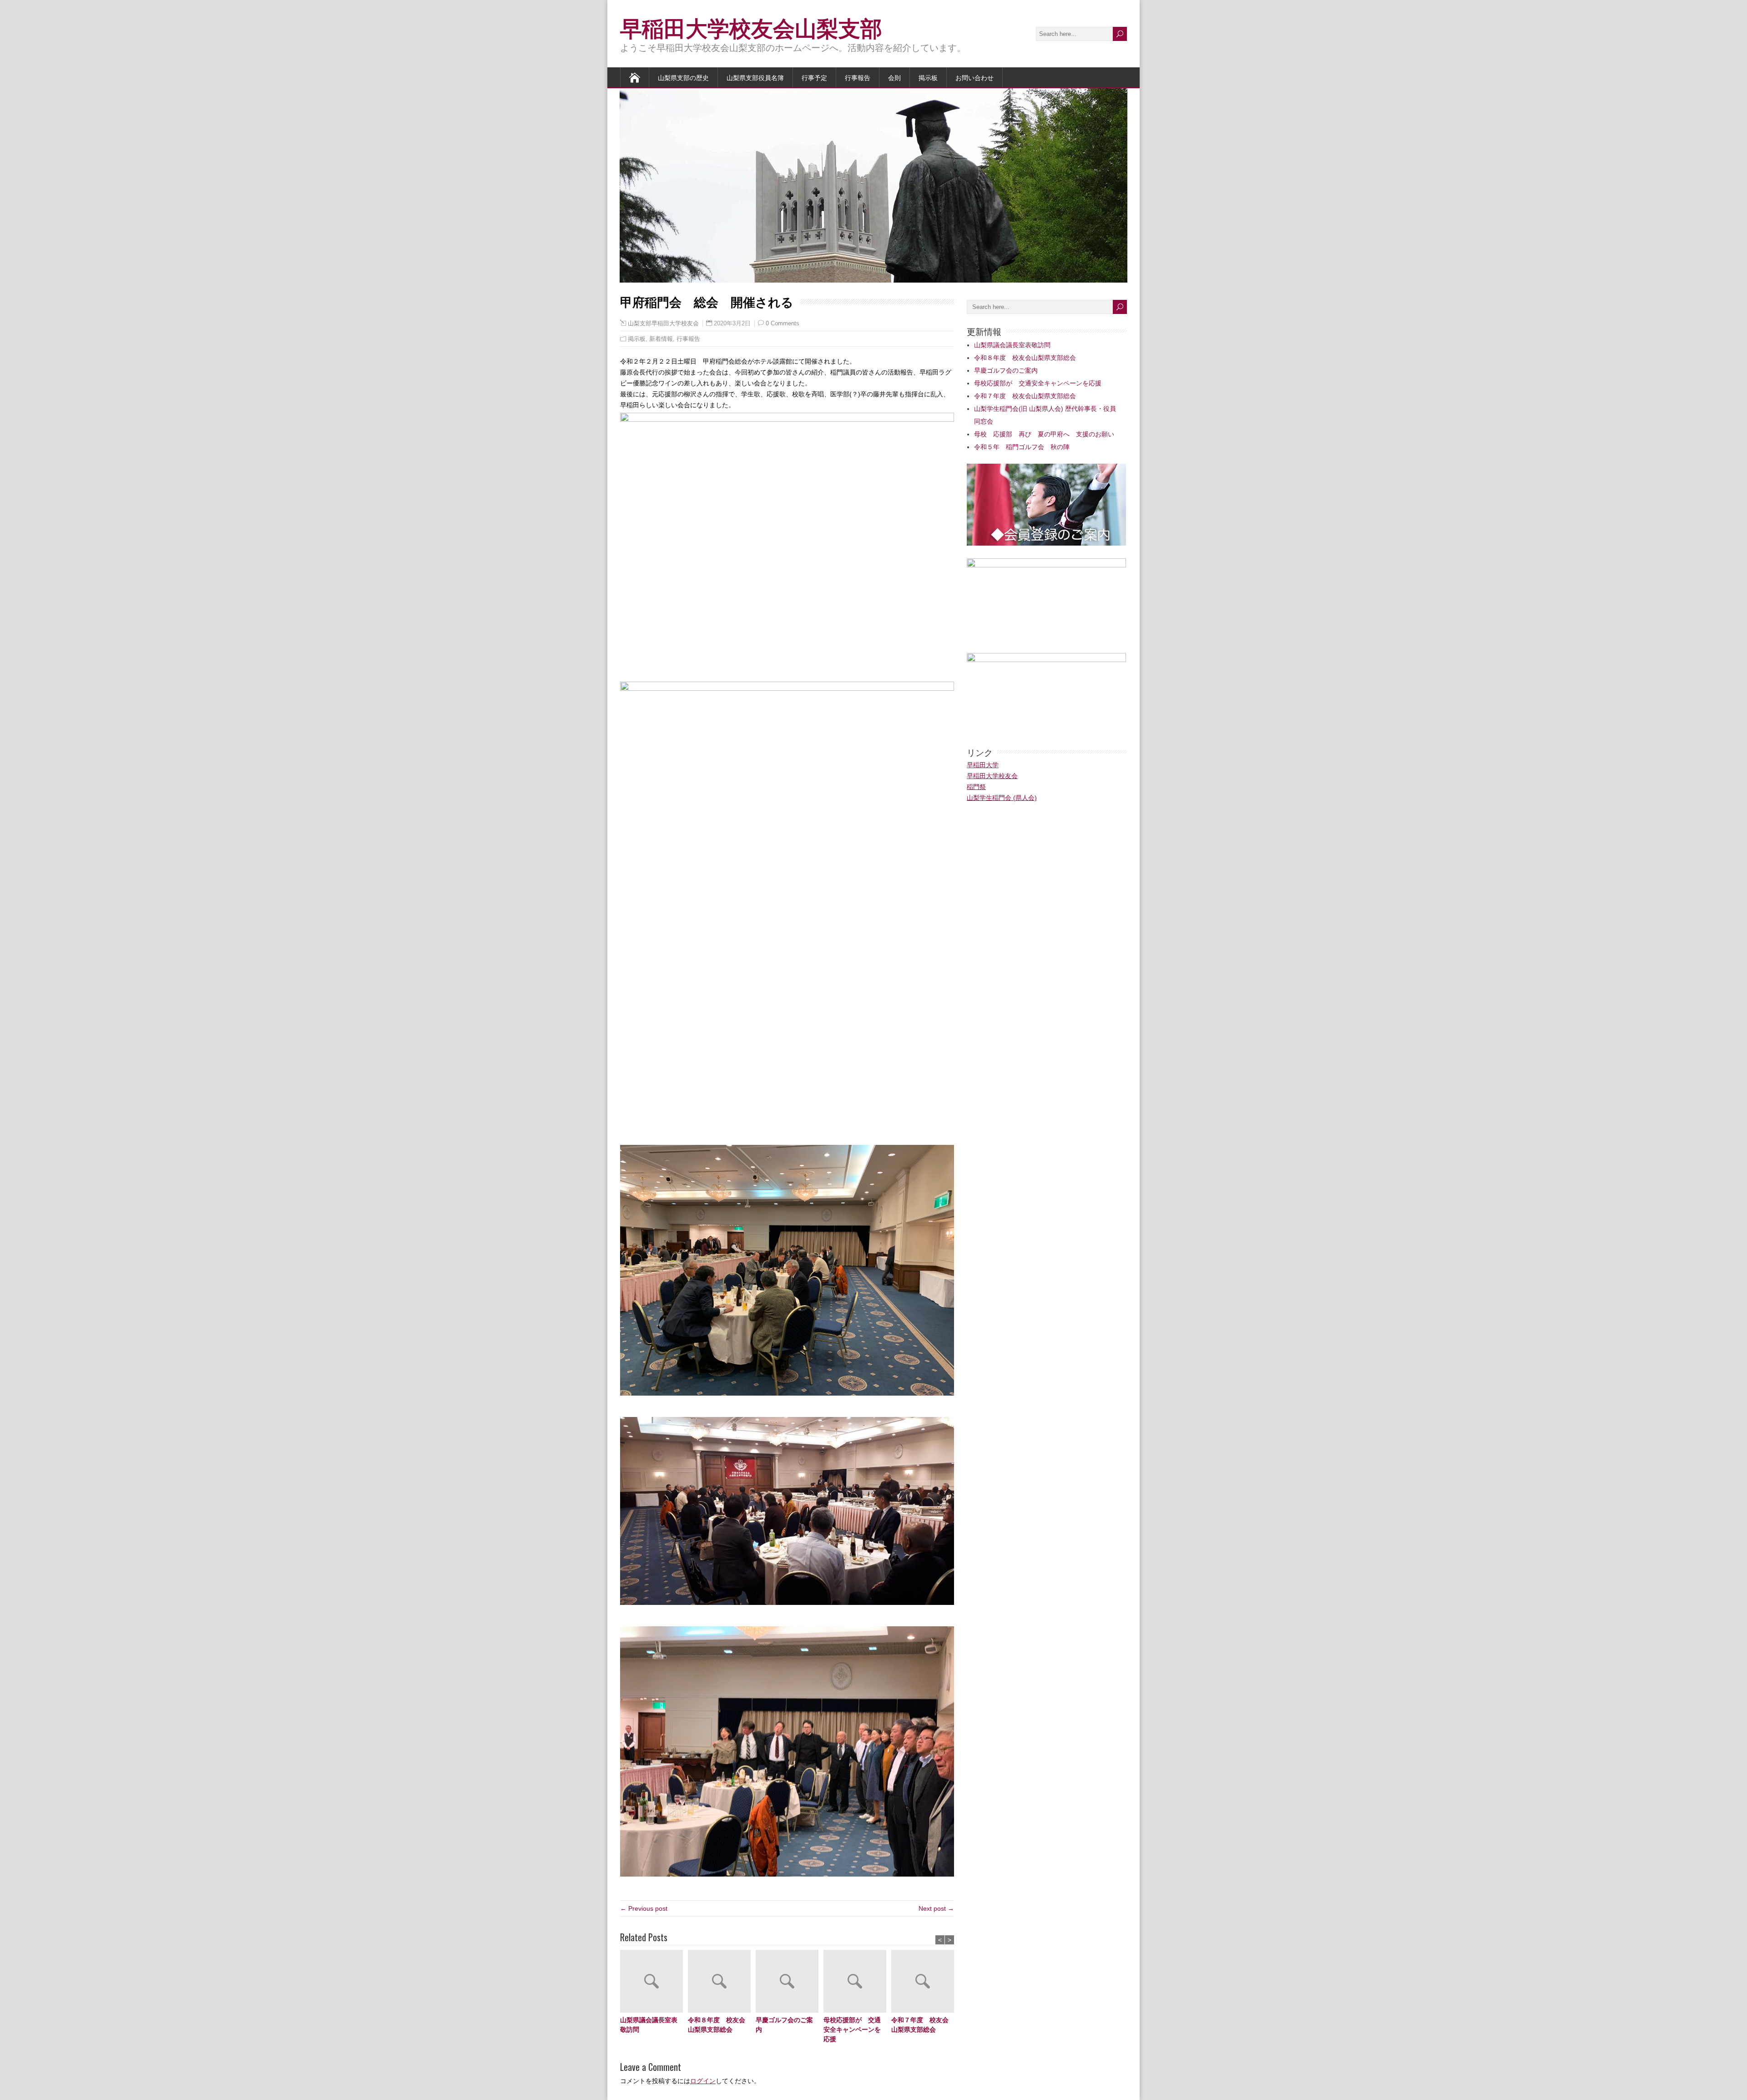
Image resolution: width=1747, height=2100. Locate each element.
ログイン (703, 2081)
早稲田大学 (983, 765)
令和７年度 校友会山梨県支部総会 (920, 2024)
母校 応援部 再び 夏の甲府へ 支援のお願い (1044, 434)
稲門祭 (976, 787)
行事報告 (858, 77)
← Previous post (644, 1908)
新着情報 (661, 339)
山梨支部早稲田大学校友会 (663, 324)
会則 (894, 77)
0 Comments (783, 323)
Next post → (936, 1908)
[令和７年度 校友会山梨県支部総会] (925, 1982)
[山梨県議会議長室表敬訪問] (654, 1982)
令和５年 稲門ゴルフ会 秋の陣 (1022, 447)
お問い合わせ (974, 77)
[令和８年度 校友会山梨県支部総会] (722, 1982)
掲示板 (928, 77)
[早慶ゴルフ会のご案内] (790, 1982)
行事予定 (814, 77)
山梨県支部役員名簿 (755, 77)
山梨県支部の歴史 (683, 77)
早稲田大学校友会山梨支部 (751, 27)
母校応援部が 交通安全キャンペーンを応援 (852, 2029)
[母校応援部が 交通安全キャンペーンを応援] (857, 1982)
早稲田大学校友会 (992, 776)
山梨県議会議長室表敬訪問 (649, 2024)
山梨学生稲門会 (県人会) (1002, 798)
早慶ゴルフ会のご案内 (784, 2024)
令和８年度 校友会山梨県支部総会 (717, 2024)
